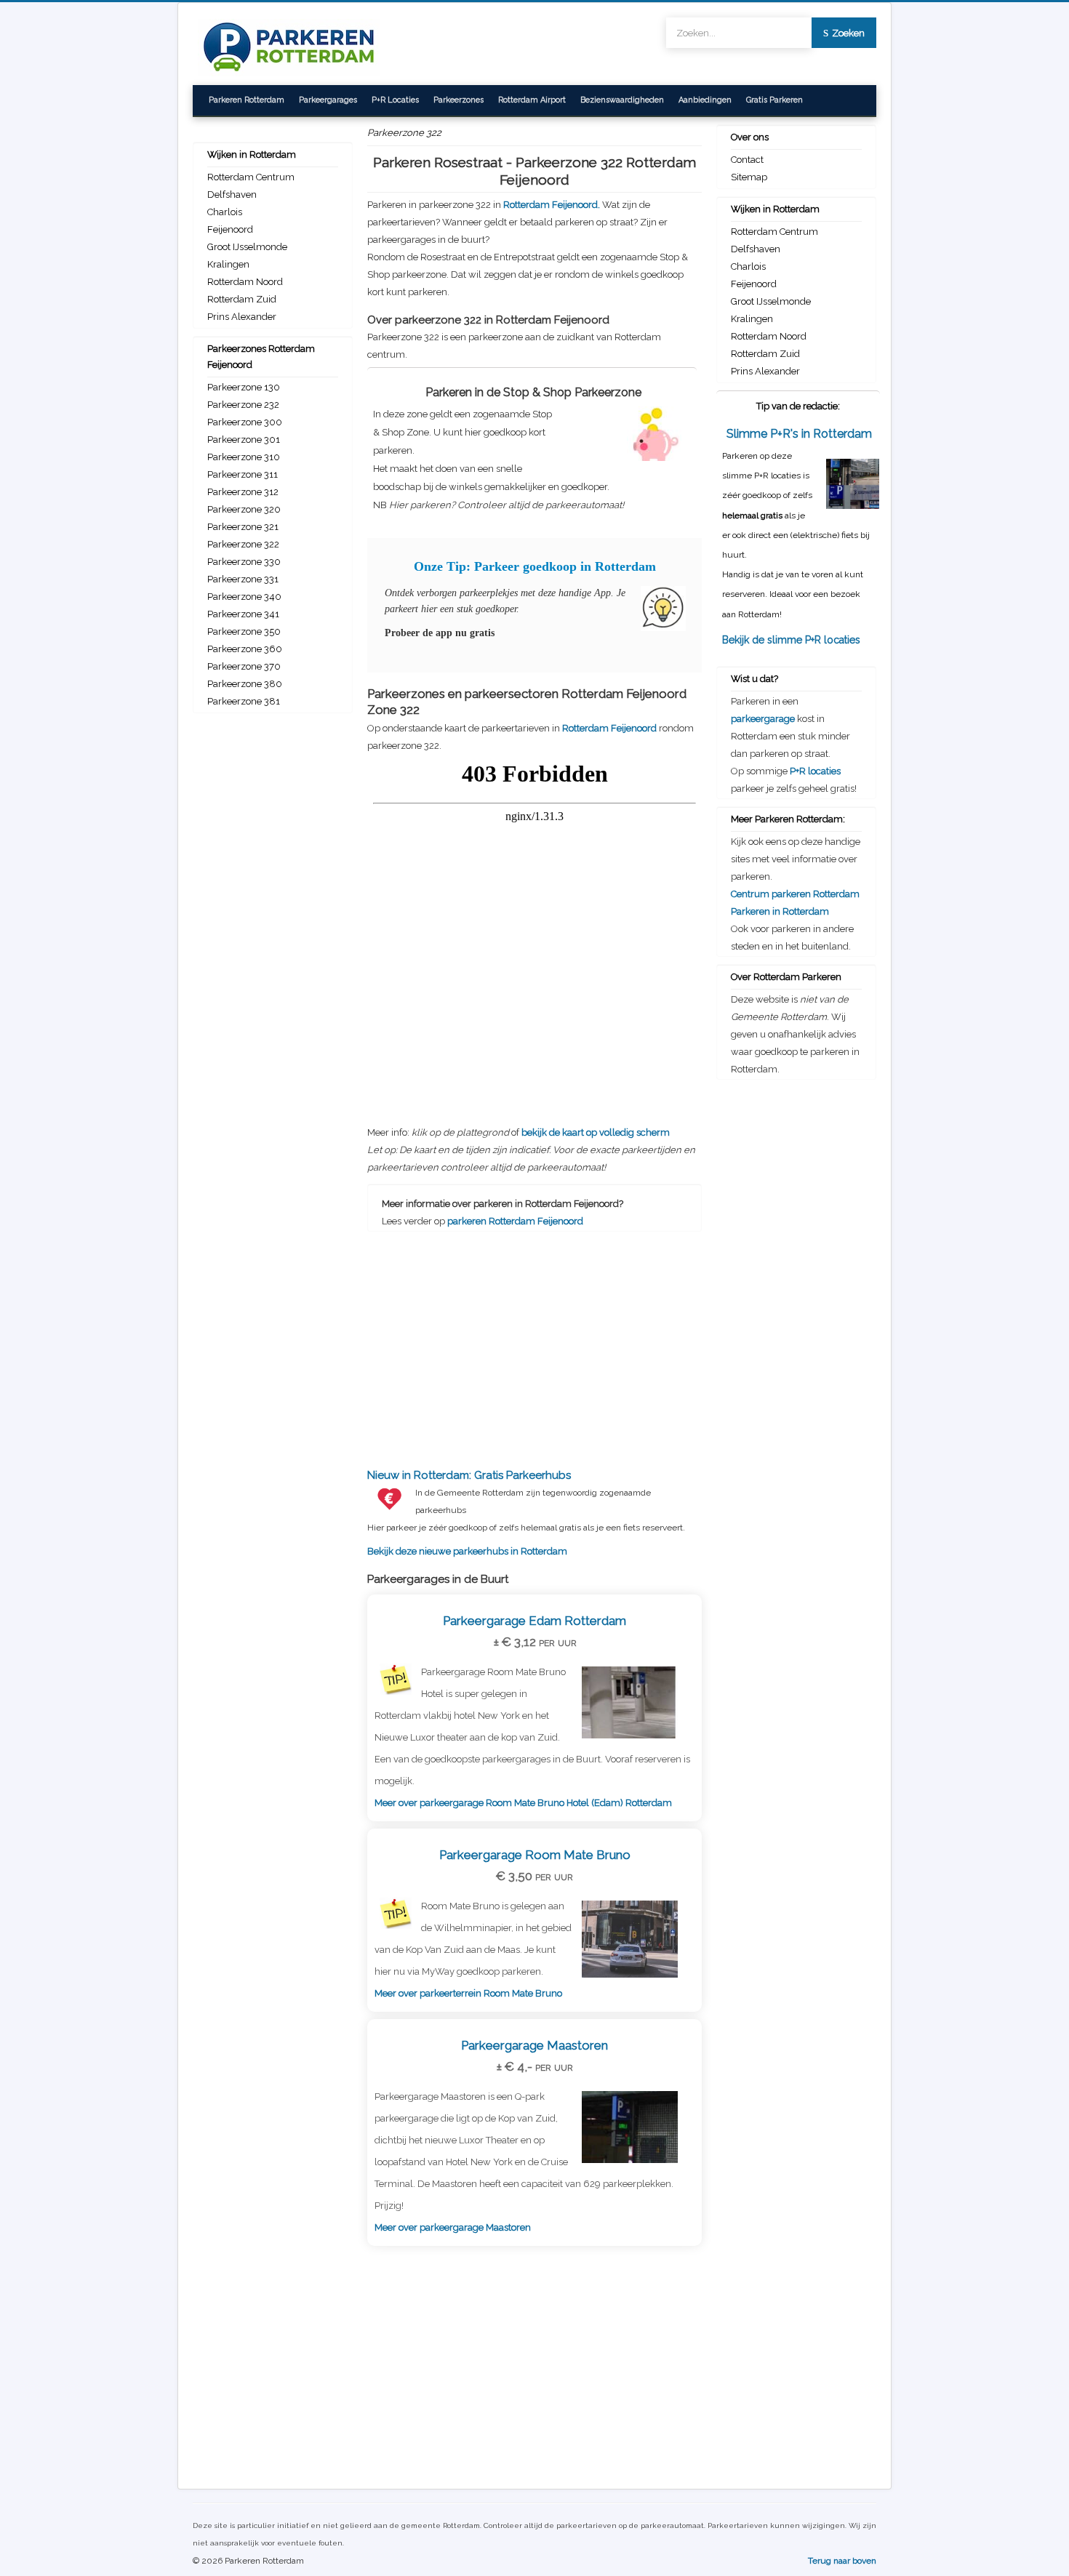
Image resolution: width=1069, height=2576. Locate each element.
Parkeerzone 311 (243, 474)
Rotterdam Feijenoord (609, 728)
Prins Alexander (242, 317)
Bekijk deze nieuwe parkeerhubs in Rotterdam (526, 1513)
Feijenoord (230, 229)
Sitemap (749, 177)
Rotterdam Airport (532, 100)
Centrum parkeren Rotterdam (795, 894)
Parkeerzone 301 (244, 440)
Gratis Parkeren (774, 100)
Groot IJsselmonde (247, 247)
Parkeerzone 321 (243, 527)
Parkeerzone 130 (244, 387)
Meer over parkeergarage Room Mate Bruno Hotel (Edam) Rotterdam (523, 1803)
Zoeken (848, 33)
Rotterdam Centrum (251, 177)
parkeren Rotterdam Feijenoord (515, 1221)
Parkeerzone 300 (245, 422)
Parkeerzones (459, 100)
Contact (747, 160)
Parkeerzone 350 (244, 631)
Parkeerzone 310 (244, 457)
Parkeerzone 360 (245, 649)
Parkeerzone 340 (244, 597)
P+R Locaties (395, 100)
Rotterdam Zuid (242, 299)
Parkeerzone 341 (243, 614)
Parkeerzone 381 (244, 701)
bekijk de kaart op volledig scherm (596, 1132)
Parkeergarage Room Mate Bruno (535, 1855)
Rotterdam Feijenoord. (553, 205)
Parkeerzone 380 (245, 684)
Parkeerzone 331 (243, 579)
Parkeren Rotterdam (247, 100)
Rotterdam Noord (245, 282)
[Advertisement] (534, 1337)
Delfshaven (232, 194)
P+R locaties (815, 771)
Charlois (225, 212)
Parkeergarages (328, 100)
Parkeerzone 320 (244, 509)
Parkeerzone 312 (243, 492)
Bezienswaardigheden (622, 100)
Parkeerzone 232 (243, 405)
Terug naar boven (842, 2561)
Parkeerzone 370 (244, 666)
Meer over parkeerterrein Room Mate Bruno (468, 1993)
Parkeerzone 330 (244, 562)
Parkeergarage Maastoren (534, 2045)
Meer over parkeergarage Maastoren (453, 2227)
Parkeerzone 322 (243, 544)
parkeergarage (763, 719)
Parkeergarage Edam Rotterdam (534, 1621)
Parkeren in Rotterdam (780, 911)
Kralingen (228, 264)
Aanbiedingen (705, 100)
